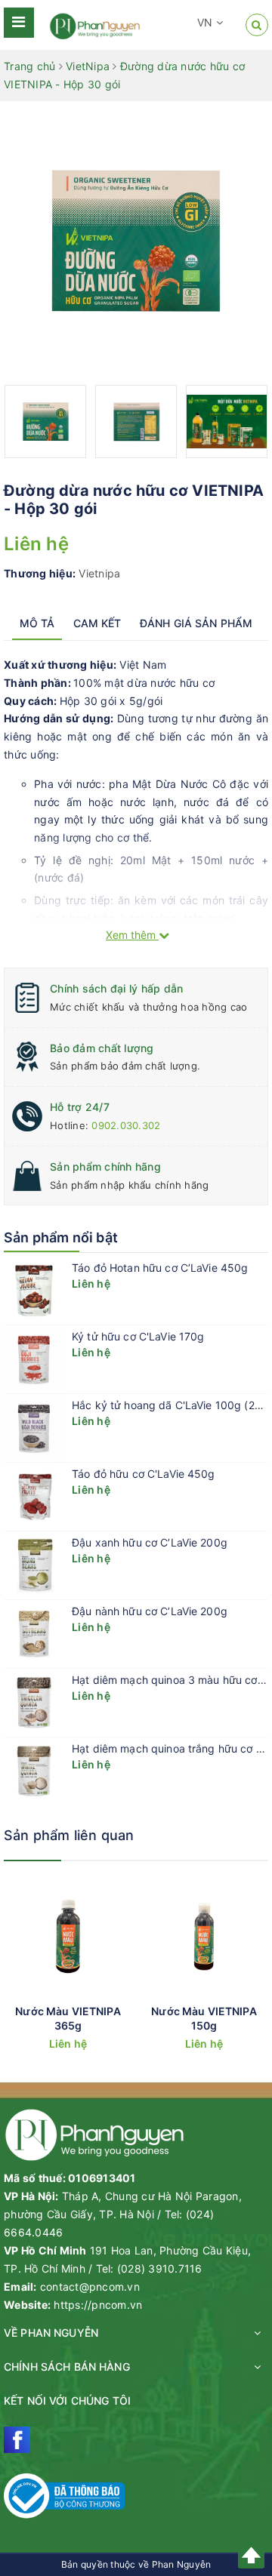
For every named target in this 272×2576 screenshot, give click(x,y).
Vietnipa (99, 573)
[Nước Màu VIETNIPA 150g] (204, 1936)
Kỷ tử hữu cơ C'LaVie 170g (138, 1336)
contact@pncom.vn (90, 2287)
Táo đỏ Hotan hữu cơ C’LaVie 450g (160, 1268)
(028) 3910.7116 (160, 2268)
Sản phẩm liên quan (69, 1835)
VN (207, 22)
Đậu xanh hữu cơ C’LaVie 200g (150, 1542)
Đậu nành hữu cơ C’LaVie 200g (150, 1611)
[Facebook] (17, 2440)
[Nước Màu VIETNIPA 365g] (68, 1936)
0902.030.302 (126, 1125)
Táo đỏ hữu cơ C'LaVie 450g (144, 1474)
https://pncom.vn (98, 2305)
